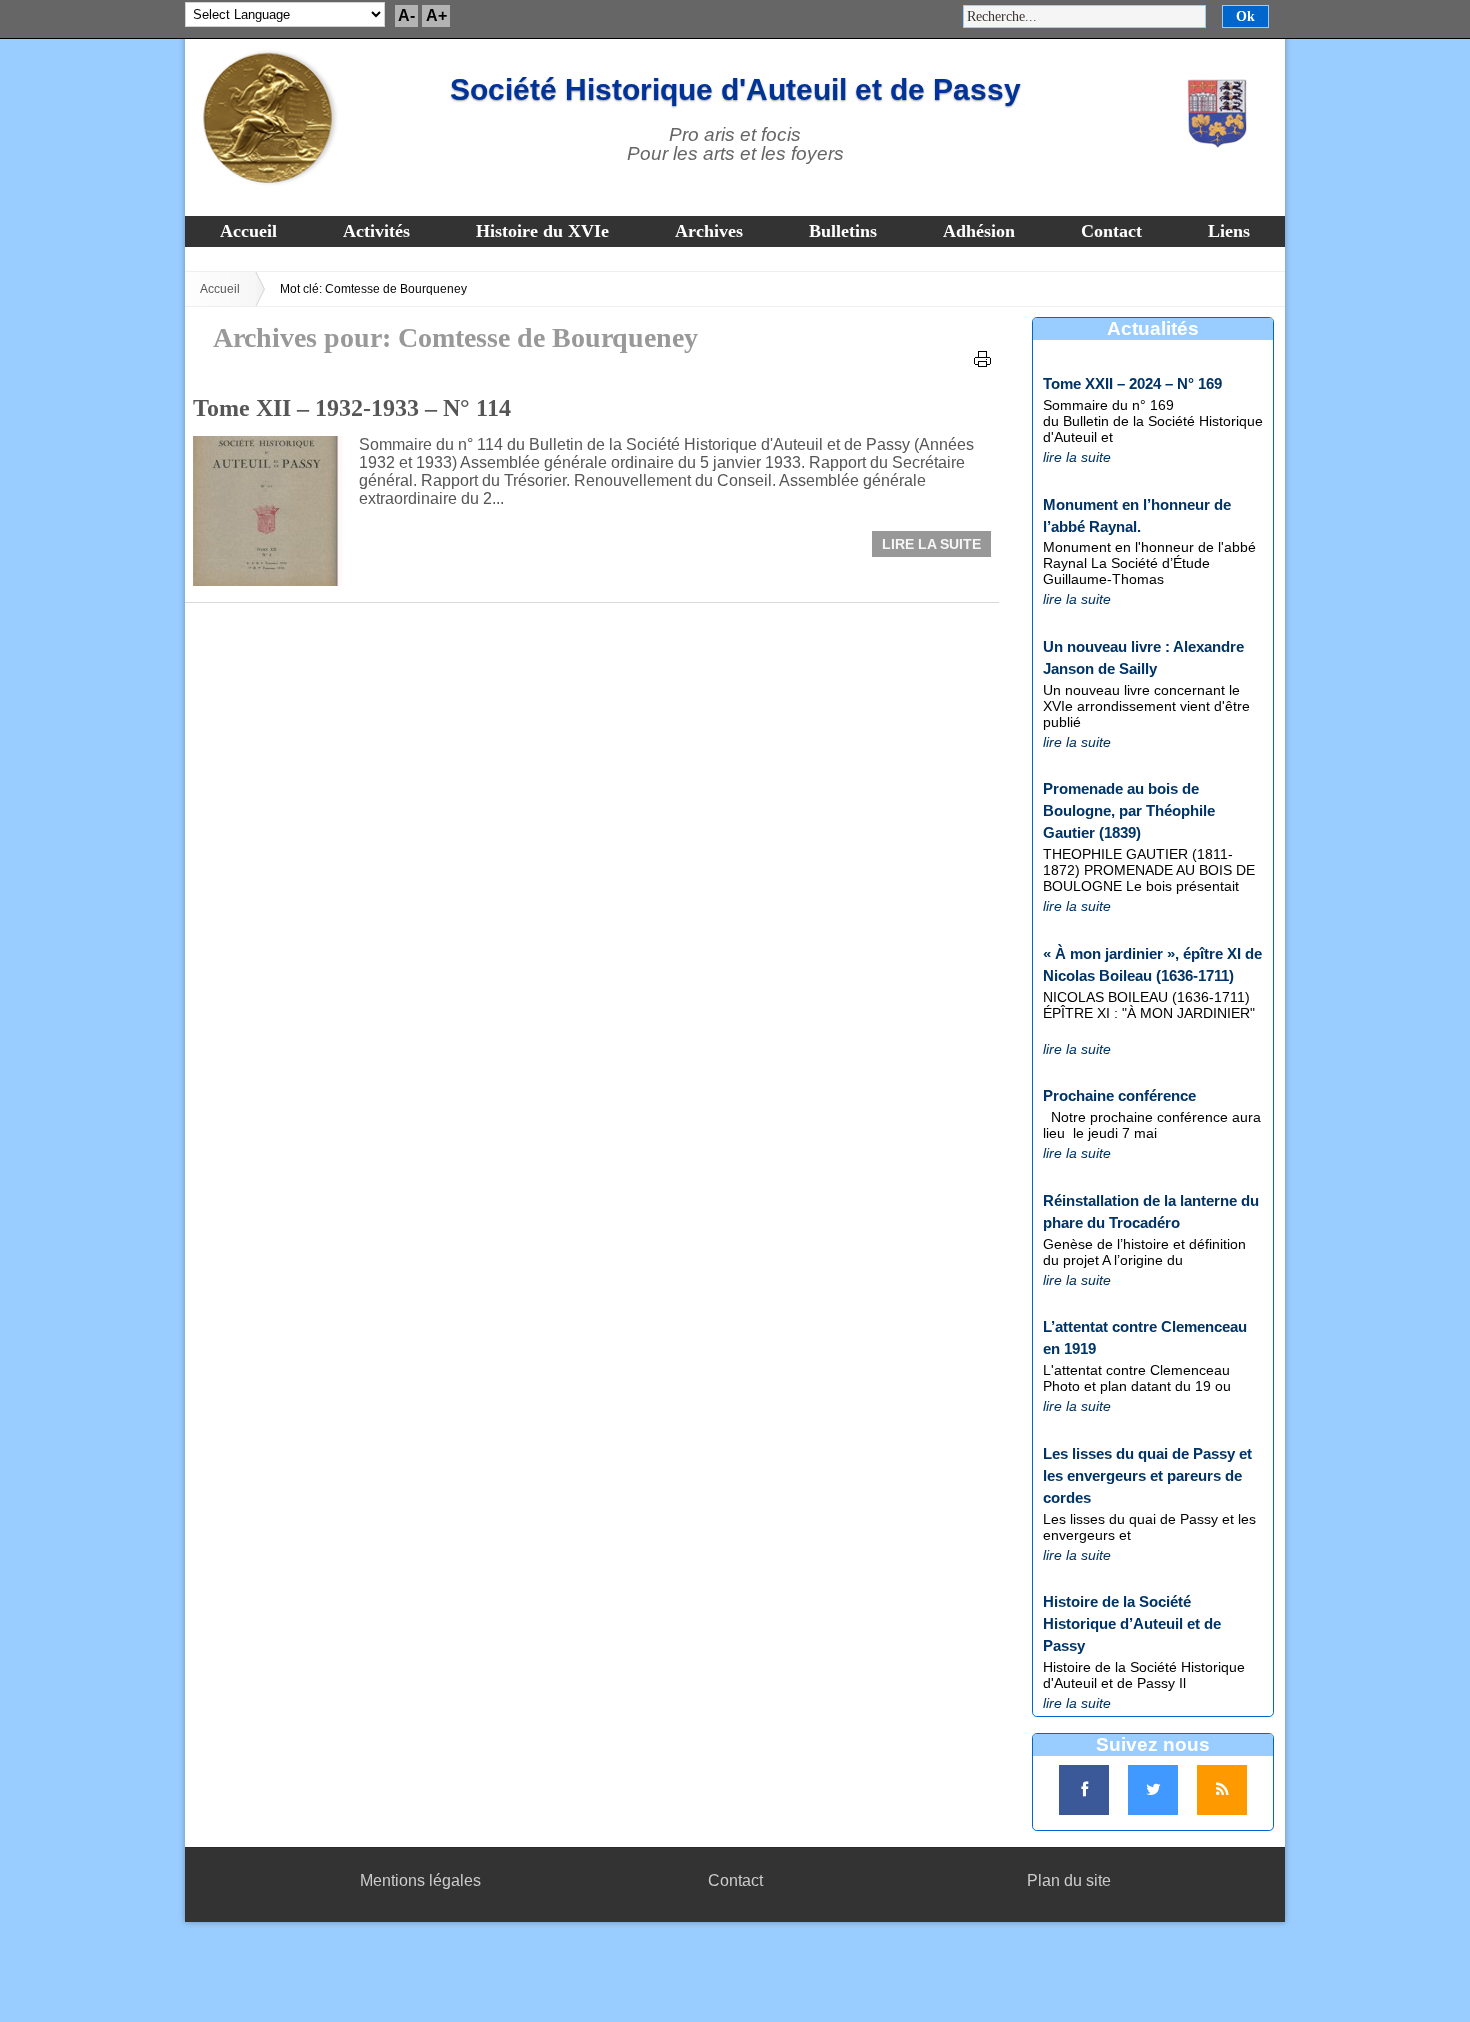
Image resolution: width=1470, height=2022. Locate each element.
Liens (1229, 231)
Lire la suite (931, 544)
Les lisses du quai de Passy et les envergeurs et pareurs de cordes (1147, 1475)
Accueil (248, 231)
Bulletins (843, 231)
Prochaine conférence (1119, 1095)
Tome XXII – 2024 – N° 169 (1132, 383)
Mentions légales (420, 1880)
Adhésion (979, 231)
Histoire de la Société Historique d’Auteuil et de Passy (1132, 1623)
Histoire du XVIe (542, 231)
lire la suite (1077, 457)
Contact (1111, 231)
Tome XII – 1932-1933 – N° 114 (352, 408)
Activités (376, 231)
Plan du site (1069, 1880)
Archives (709, 231)
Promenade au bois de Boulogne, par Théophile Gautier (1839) (1129, 810)
